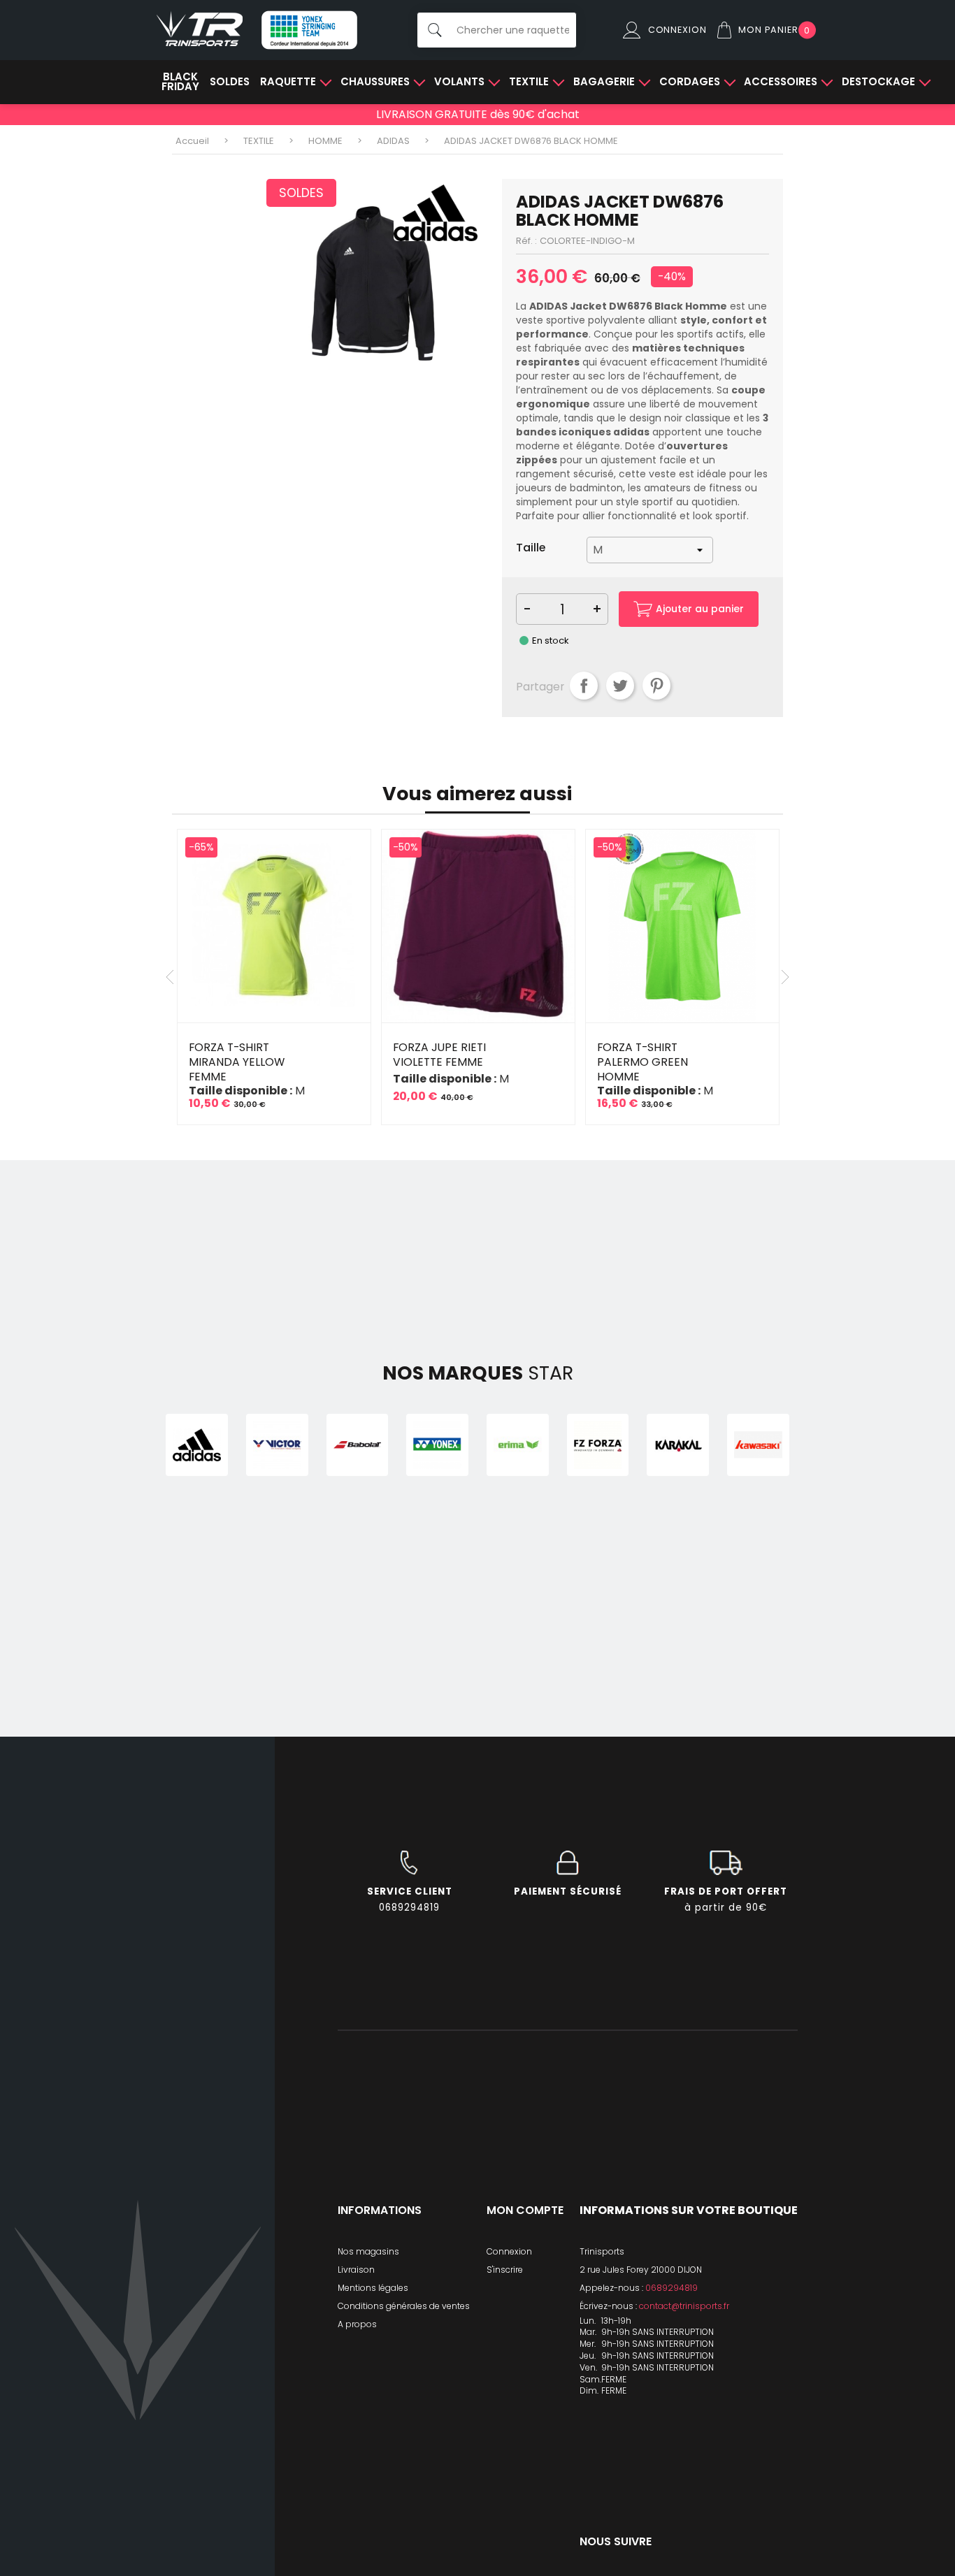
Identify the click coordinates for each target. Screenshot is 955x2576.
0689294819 (672, 2288)
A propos (357, 2324)
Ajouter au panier (700, 609)
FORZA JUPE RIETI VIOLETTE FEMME (439, 1055)
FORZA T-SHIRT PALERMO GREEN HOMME (642, 1062)
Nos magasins (368, 2251)
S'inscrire (505, 2270)
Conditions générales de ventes (404, 2306)
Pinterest (656, 686)
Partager (584, 686)
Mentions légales (373, 2288)
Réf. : (526, 241)
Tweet (620, 686)
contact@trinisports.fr (684, 2306)
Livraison (356, 2270)
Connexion (509, 2251)
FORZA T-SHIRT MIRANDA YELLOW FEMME (237, 1062)
